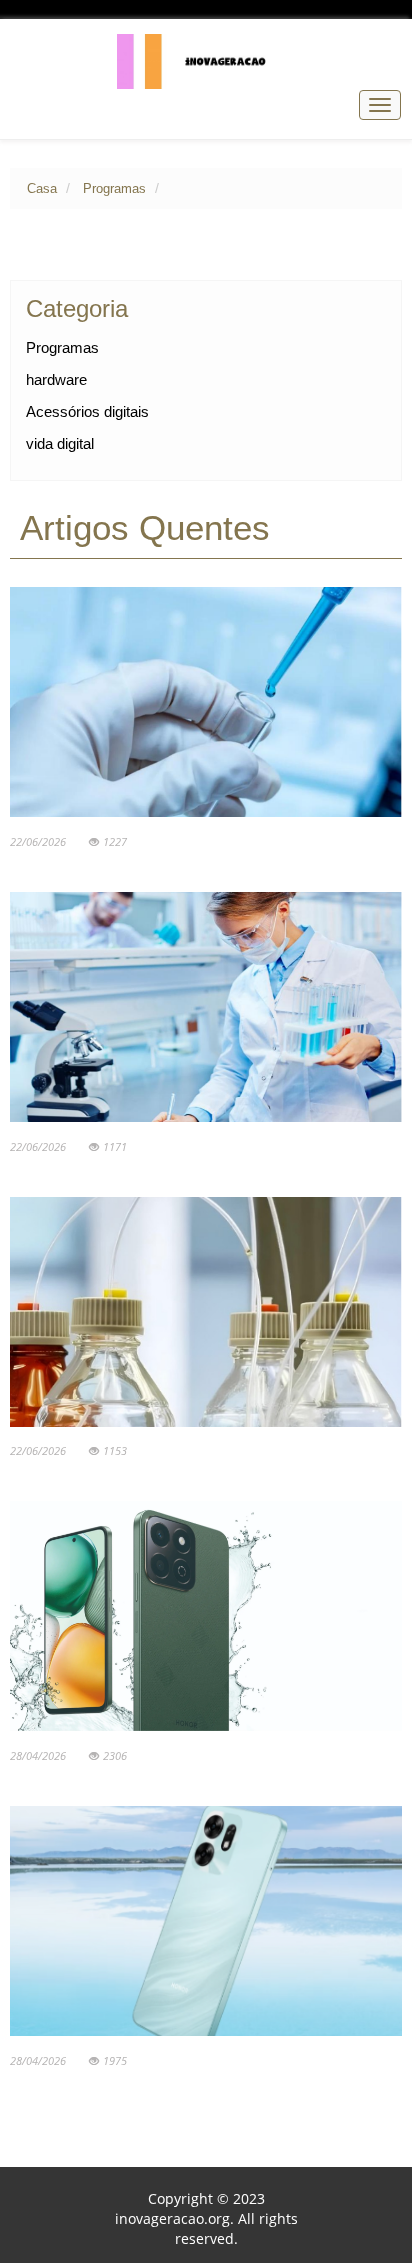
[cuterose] (205, 61)
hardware (56, 379)
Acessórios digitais (87, 411)
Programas (114, 189)
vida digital (60, 443)
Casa (42, 189)
